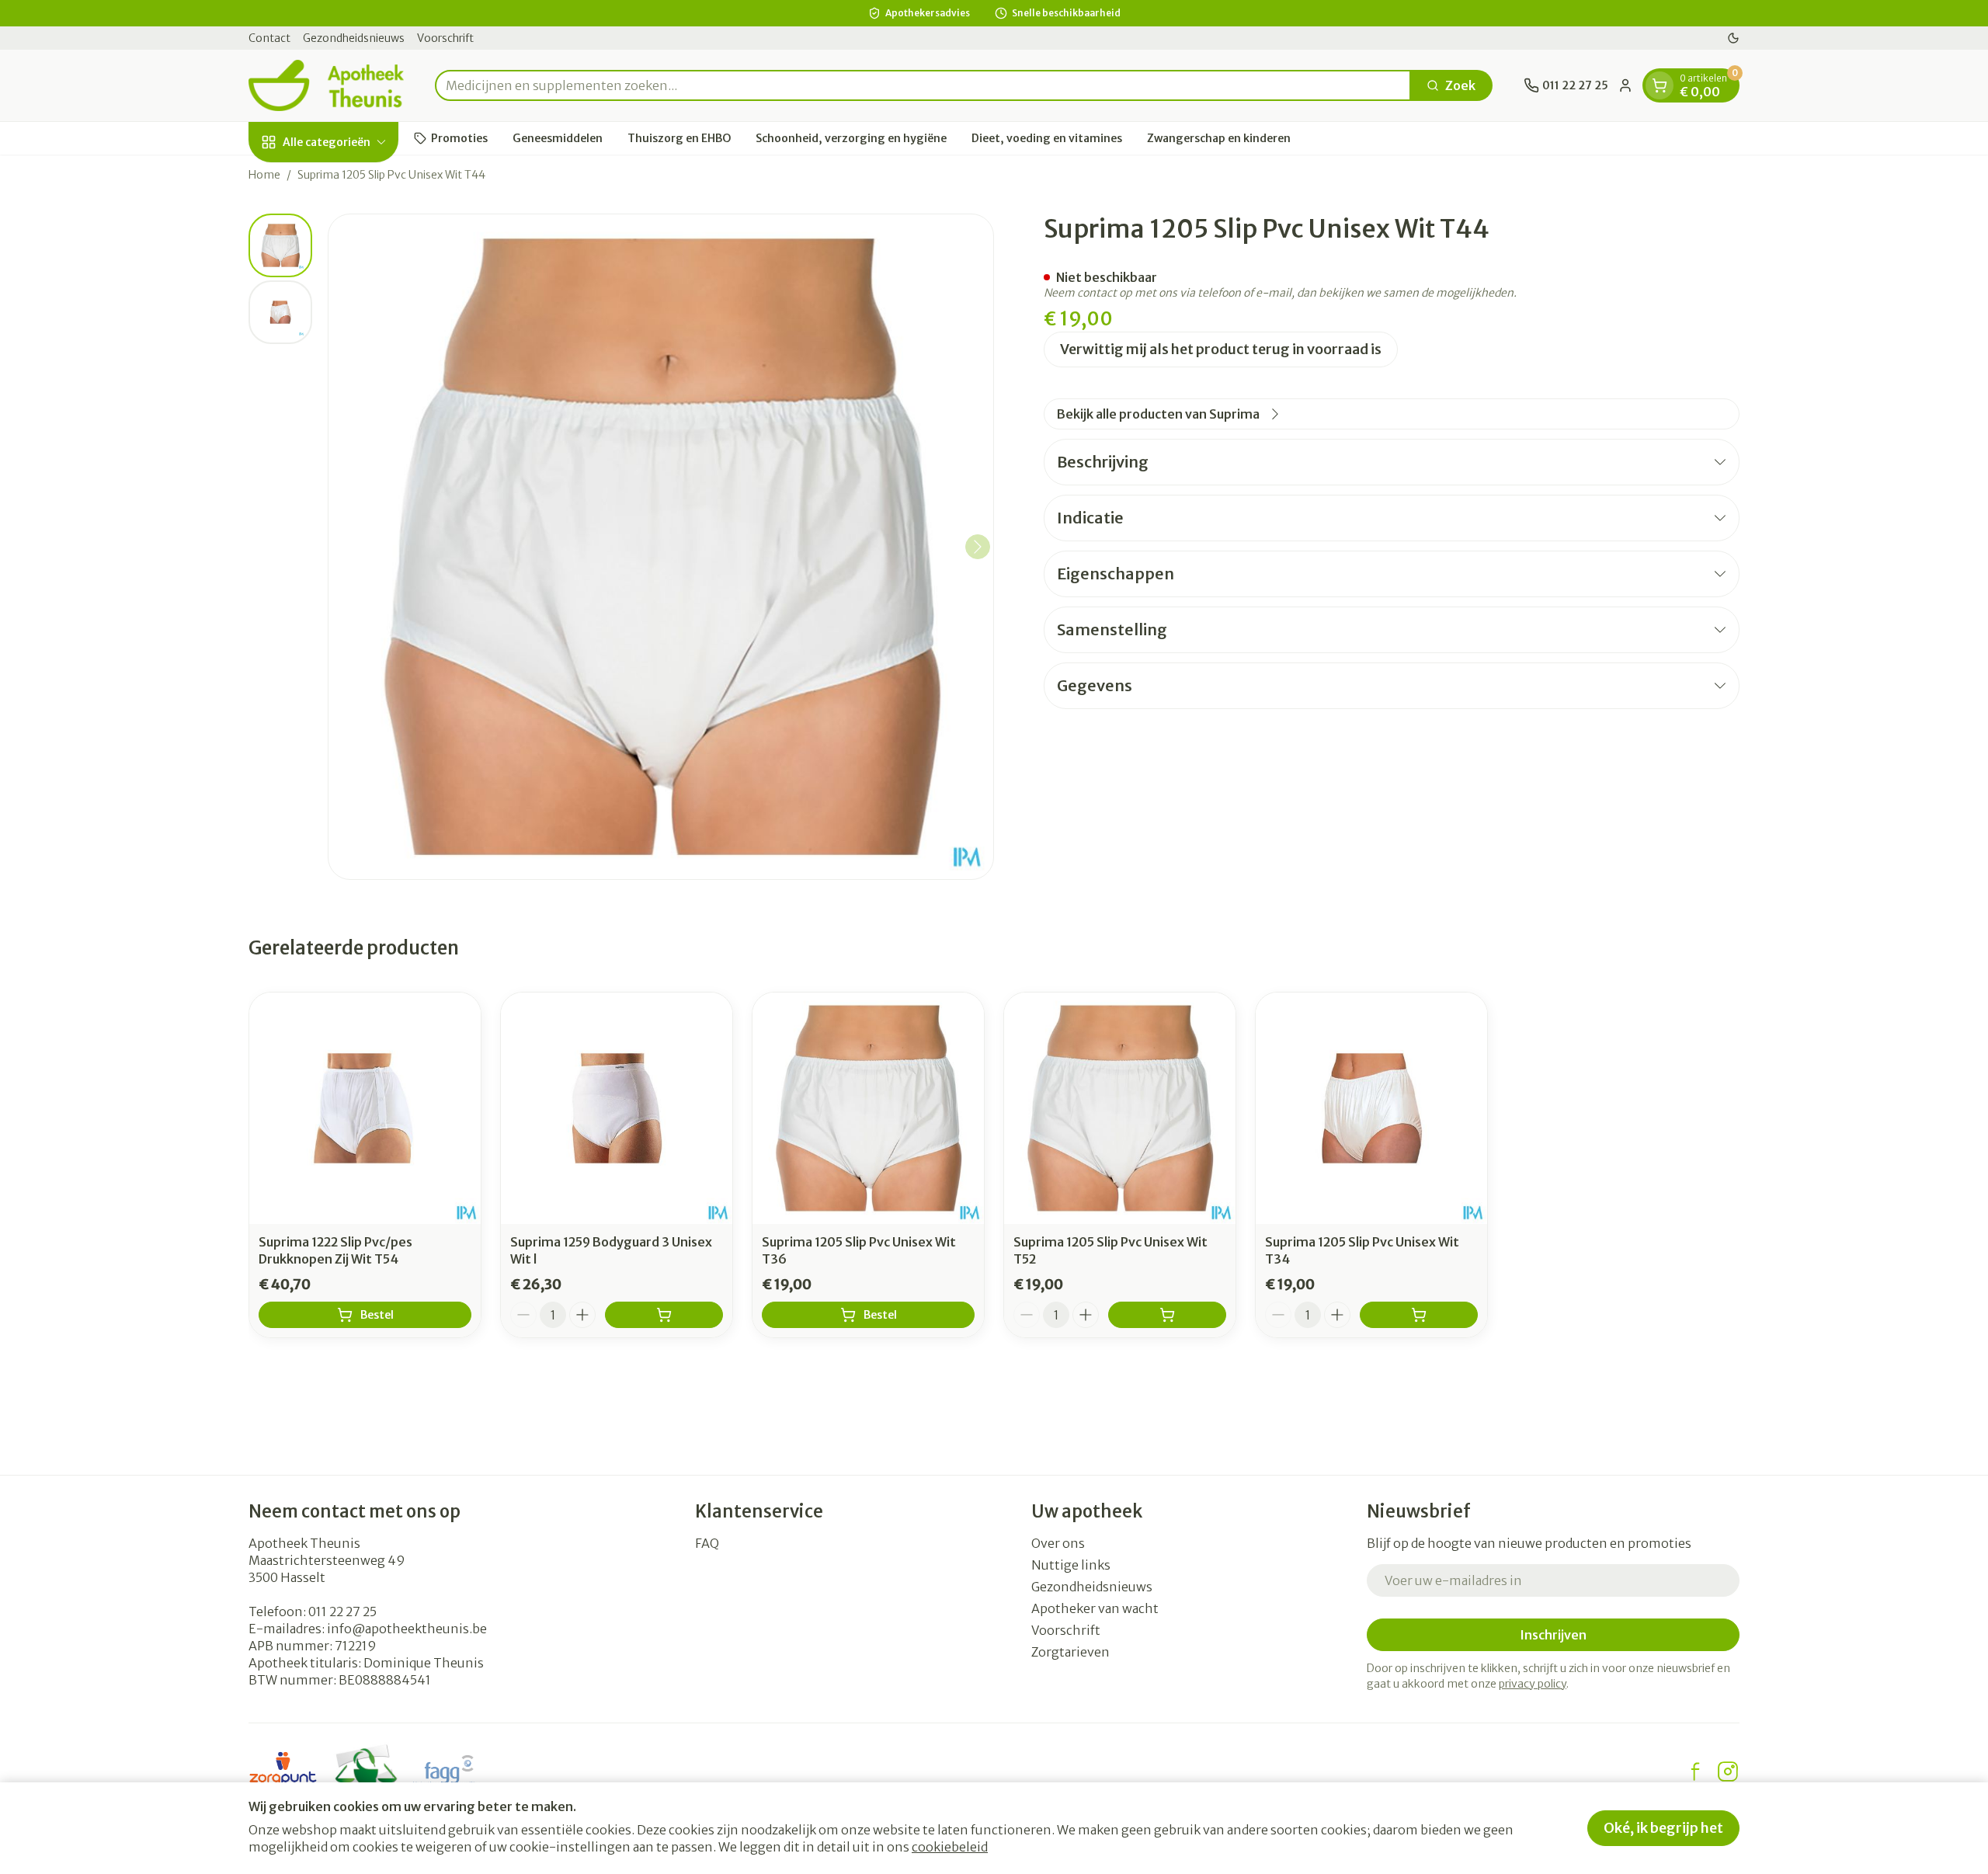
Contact (269, 38)
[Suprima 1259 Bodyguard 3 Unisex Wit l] (617, 1108)
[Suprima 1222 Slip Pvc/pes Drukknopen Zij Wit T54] (365, 1108)
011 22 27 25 (342, 1612)
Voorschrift (445, 38)
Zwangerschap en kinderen (1219, 137)
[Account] (1625, 85)
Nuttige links (1071, 1565)
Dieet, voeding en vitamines (1047, 137)
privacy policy (1533, 1684)
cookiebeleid (950, 1847)
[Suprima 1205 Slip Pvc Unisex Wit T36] (868, 1108)
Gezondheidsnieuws (354, 38)
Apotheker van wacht (1095, 1608)
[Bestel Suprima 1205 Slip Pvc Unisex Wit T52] (1167, 1315)
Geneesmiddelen (558, 137)
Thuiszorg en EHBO (679, 137)
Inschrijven (1553, 1635)
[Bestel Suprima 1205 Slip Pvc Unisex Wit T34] (1419, 1315)
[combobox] (923, 85)
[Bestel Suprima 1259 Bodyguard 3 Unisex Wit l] (664, 1315)
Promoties (459, 137)
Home (264, 175)
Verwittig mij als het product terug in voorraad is (1221, 349)
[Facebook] (1695, 1771)
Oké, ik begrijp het (1663, 1828)
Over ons (1058, 1543)
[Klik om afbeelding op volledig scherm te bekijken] (661, 547)
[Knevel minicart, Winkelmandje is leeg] (1660, 85)
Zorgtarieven (1070, 1652)
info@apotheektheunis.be (407, 1629)
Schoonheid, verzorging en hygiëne (851, 137)
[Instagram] (1728, 1771)
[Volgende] (978, 547)
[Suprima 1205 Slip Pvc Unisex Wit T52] (1120, 1108)
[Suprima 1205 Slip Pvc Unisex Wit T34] (1371, 1108)
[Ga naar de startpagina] (326, 85)
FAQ (707, 1543)
